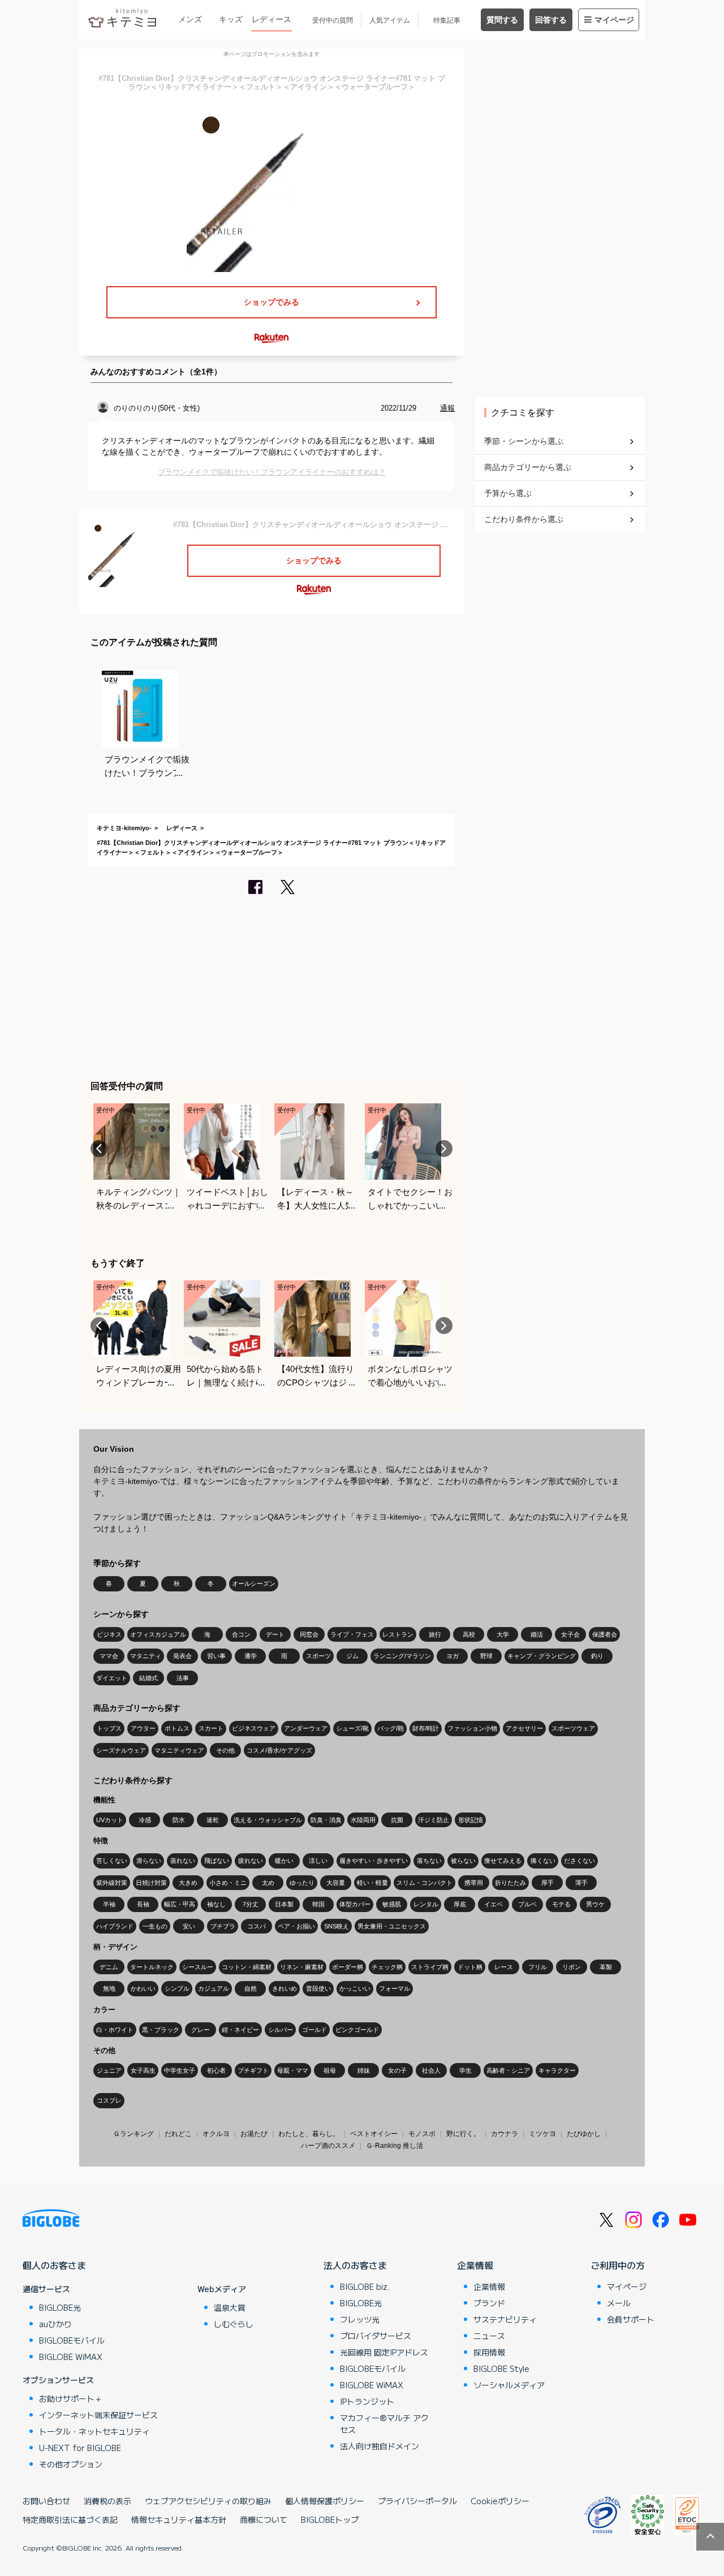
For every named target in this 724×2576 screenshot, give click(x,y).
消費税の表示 (107, 2501)
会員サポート (631, 2319)
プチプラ (223, 1926)
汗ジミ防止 (434, 1820)
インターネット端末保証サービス (98, 2415)
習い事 (216, 1656)
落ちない (429, 1861)
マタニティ (146, 1656)
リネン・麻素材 (302, 1967)
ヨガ (453, 1656)
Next (444, 1149)
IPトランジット (367, 2401)
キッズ (231, 19)
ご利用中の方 (618, 2265)
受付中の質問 (333, 20)
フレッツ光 (360, 2319)
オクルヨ (216, 2134)
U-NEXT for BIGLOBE (80, 2448)
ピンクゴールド (357, 2030)
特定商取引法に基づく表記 (70, 2519)
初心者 (216, 2070)
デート (275, 1634)
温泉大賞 (230, 2307)
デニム (109, 1967)
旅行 (435, 1634)
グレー (201, 2030)
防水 (179, 1820)
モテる (561, 1904)
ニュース (489, 2336)
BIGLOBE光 (60, 2307)
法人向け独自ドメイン (380, 2446)
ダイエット (112, 1678)
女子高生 (143, 2070)
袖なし (216, 1904)
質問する (502, 20)
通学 (251, 1656)
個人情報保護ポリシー (325, 2501)
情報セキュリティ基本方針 (179, 2519)
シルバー (281, 2030)
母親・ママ (293, 2070)
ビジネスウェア (254, 1728)
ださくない (579, 1861)
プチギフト (253, 2070)
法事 (183, 1678)
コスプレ (109, 2100)
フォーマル (395, 1988)
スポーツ (318, 1656)
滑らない (149, 1861)
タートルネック (152, 1967)
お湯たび (254, 2134)
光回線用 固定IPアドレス (384, 2352)
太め (268, 1883)
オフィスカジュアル (158, 1634)
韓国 (318, 1904)
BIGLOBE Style (501, 2368)
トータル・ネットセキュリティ (94, 2431)
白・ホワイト (115, 2030)
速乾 (213, 1820)
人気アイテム (390, 20)
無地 (109, 1988)
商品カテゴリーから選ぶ (528, 467)
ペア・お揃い (296, 1926)
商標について (264, 2519)
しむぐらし (234, 2324)
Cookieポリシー (500, 2501)
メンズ (190, 19)
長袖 (143, 1904)
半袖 (109, 1904)
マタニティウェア (179, 1750)
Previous (99, 1149)
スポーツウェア (573, 1728)
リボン (572, 1967)
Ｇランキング (133, 2134)
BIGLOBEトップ (330, 2519)
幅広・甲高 (180, 1904)
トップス (109, 1728)
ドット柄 (470, 1967)
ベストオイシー (374, 2134)
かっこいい (355, 1988)
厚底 (460, 1904)
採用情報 (489, 2352)
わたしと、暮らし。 (309, 2134)
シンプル (177, 1988)
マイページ (614, 20)
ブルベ (527, 1904)
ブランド (489, 2303)
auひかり (55, 2324)
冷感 (145, 1820)
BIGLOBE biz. (365, 2286)
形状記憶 (471, 1820)
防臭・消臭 (326, 1820)
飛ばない (217, 1861)
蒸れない (183, 1861)
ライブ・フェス (352, 1634)
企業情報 (475, 2265)
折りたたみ (510, 1883)
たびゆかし (584, 2134)
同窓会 (309, 1634)
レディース (271, 19)
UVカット (110, 1820)
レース (504, 1967)
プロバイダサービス (376, 2336)
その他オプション (71, 2464)
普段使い (318, 1988)
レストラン (398, 1634)
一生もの (155, 1926)
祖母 (330, 2070)
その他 (225, 1750)
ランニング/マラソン (402, 1656)
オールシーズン (254, 1583)
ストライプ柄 (430, 1967)
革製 (606, 1967)
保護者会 (605, 1634)
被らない (463, 1861)
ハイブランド (115, 1926)
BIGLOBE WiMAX (71, 2357)
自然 (251, 1988)
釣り (597, 1656)
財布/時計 (426, 1728)
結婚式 (148, 1678)
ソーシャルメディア (509, 2385)
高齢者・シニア (508, 2070)
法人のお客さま (355, 2265)
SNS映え (337, 1926)
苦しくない (112, 1861)
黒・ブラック (161, 2030)
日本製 (284, 1904)
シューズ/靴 (352, 1728)
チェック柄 (387, 1967)
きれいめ (285, 1988)
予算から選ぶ (508, 493)
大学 (503, 1634)
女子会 (570, 1634)
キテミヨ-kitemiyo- (124, 828)
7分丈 (251, 1904)
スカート (211, 1728)
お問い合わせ (46, 2501)
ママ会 (109, 1656)
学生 (466, 2070)
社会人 (431, 2070)
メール (619, 2303)
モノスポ (422, 2134)
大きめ (188, 1883)
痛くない (543, 1861)
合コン (241, 1634)
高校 (469, 1634)
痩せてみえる (503, 1861)
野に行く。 (463, 2134)
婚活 (537, 1634)
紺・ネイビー (240, 2030)
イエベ (494, 1904)
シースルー (198, 1967)
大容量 (336, 1883)
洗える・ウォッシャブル (268, 1820)
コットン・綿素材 (247, 1967)
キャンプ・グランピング (542, 1656)
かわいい (143, 1988)
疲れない (251, 1861)
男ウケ (595, 1904)
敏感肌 (392, 1904)
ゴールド (314, 2030)
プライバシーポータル (417, 2501)
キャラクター (557, 2070)
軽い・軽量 (372, 1883)
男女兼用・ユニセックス (392, 1926)
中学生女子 (180, 2070)
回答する (551, 20)
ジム (352, 1656)
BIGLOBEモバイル (72, 2340)
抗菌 (397, 1820)
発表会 (182, 1656)
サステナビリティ (505, 2319)
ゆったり (302, 1883)
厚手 (548, 1883)
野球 (486, 1656)
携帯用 (474, 1883)
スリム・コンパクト (425, 1883)
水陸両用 (363, 1820)
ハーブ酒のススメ (328, 2146)
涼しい (318, 1861)
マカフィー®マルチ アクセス (384, 2424)
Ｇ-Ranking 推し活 (395, 2146)
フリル (538, 1967)
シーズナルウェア (121, 1750)
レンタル (426, 1904)
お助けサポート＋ (71, 2398)
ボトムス (177, 1728)
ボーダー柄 (348, 1967)
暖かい (284, 1861)
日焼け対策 (151, 1883)
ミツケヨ (542, 2134)
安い (189, 1926)
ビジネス (109, 1634)
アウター (143, 1728)
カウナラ (505, 2134)
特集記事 (447, 20)
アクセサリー (524, 1728)
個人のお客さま (54, 2265)
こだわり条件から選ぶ (524, 519)
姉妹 (364, 2070)
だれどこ (178, 2134)
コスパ (257, 1926)
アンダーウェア (306, 1728)
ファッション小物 (472, 1728)
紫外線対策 (112, 1883)
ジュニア (109, 2070)
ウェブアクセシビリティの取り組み (208, 2501)
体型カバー (355, 1904)
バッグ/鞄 (391, 1728)
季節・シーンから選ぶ (524, 441)
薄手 (581, 1883)
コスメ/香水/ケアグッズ (279, 1750)
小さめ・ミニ (228, 1883)
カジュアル (214, 1988)
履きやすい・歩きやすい (374, 1861)
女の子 (397, 2070)
